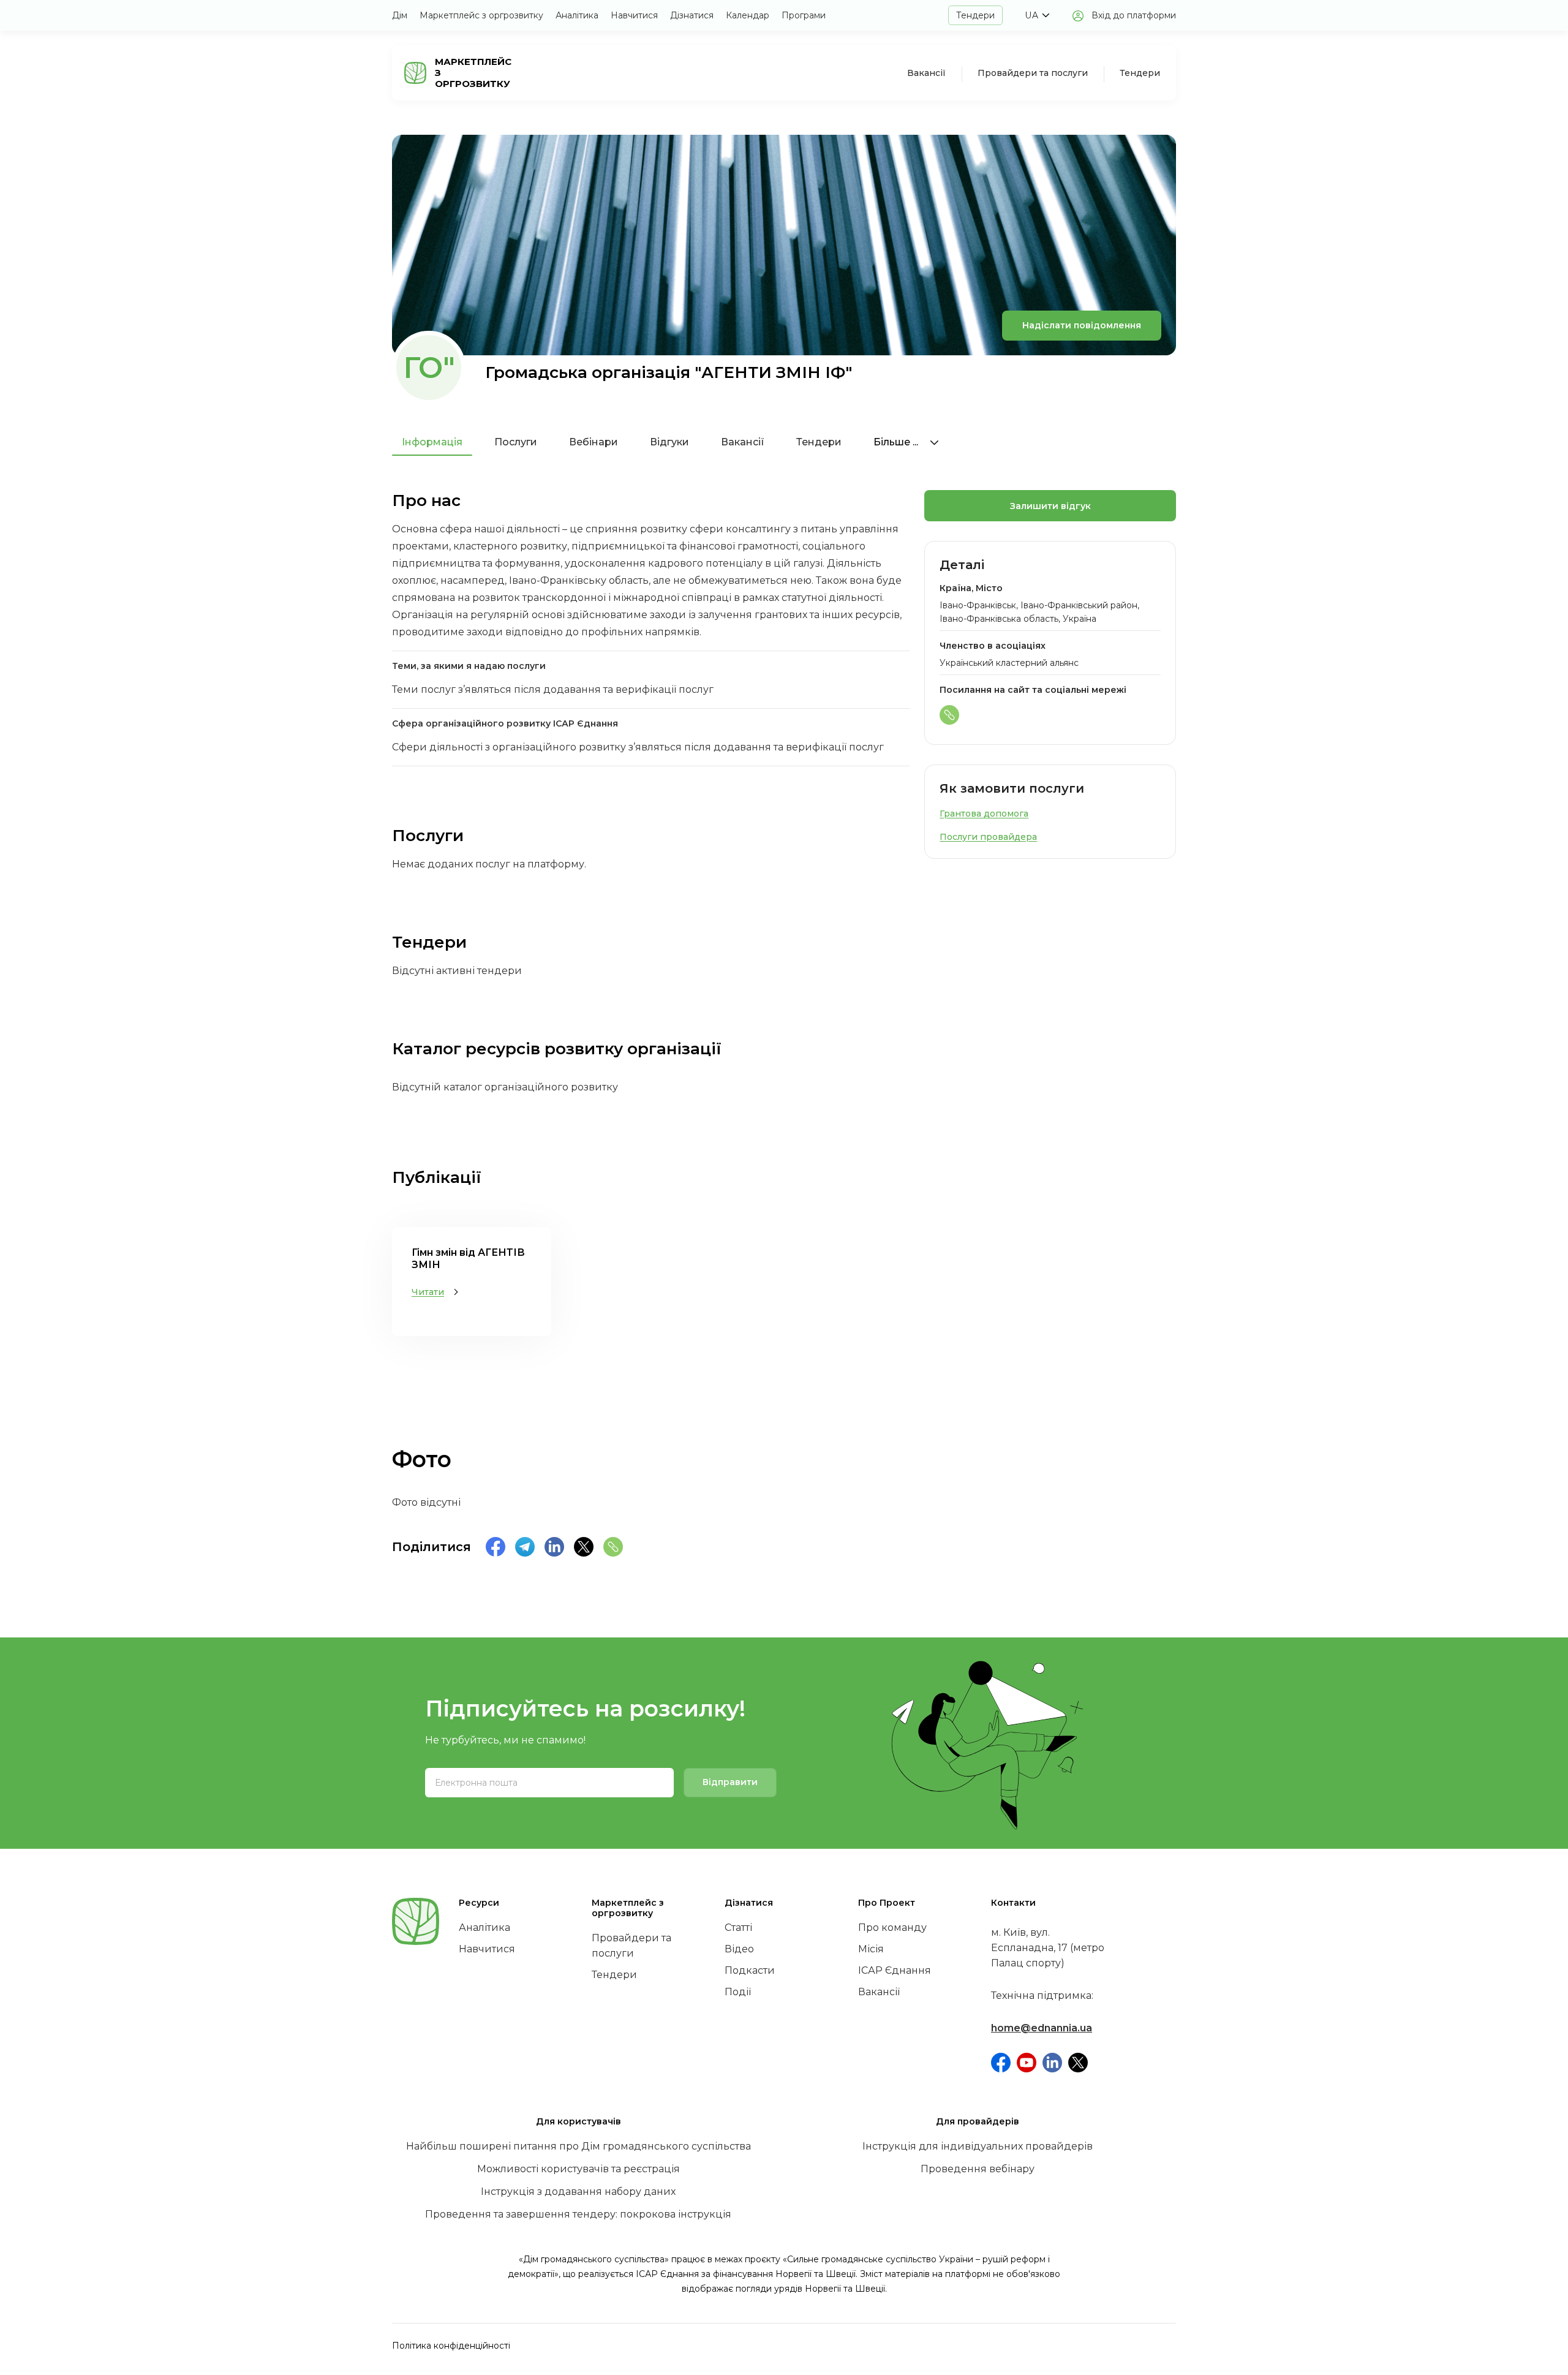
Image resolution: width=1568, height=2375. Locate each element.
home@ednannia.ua (1042, 2028)
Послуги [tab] (516, 442)
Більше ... (897, 442)
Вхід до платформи (1134, 15)
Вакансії (926, 73)
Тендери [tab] (819, 442)
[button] (1037, 15)
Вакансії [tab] (743, 442)
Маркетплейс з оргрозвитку (481, 15)
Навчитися (634, 15)
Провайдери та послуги (1033, 73)
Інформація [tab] (432, 442)
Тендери (975, 15)
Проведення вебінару (978, 2169)
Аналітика (577, 15)
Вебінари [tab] (594, 442)
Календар (748, 15)
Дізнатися (692, 15)
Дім (400, 15)
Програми (804, 15)
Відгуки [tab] (669, 442)
